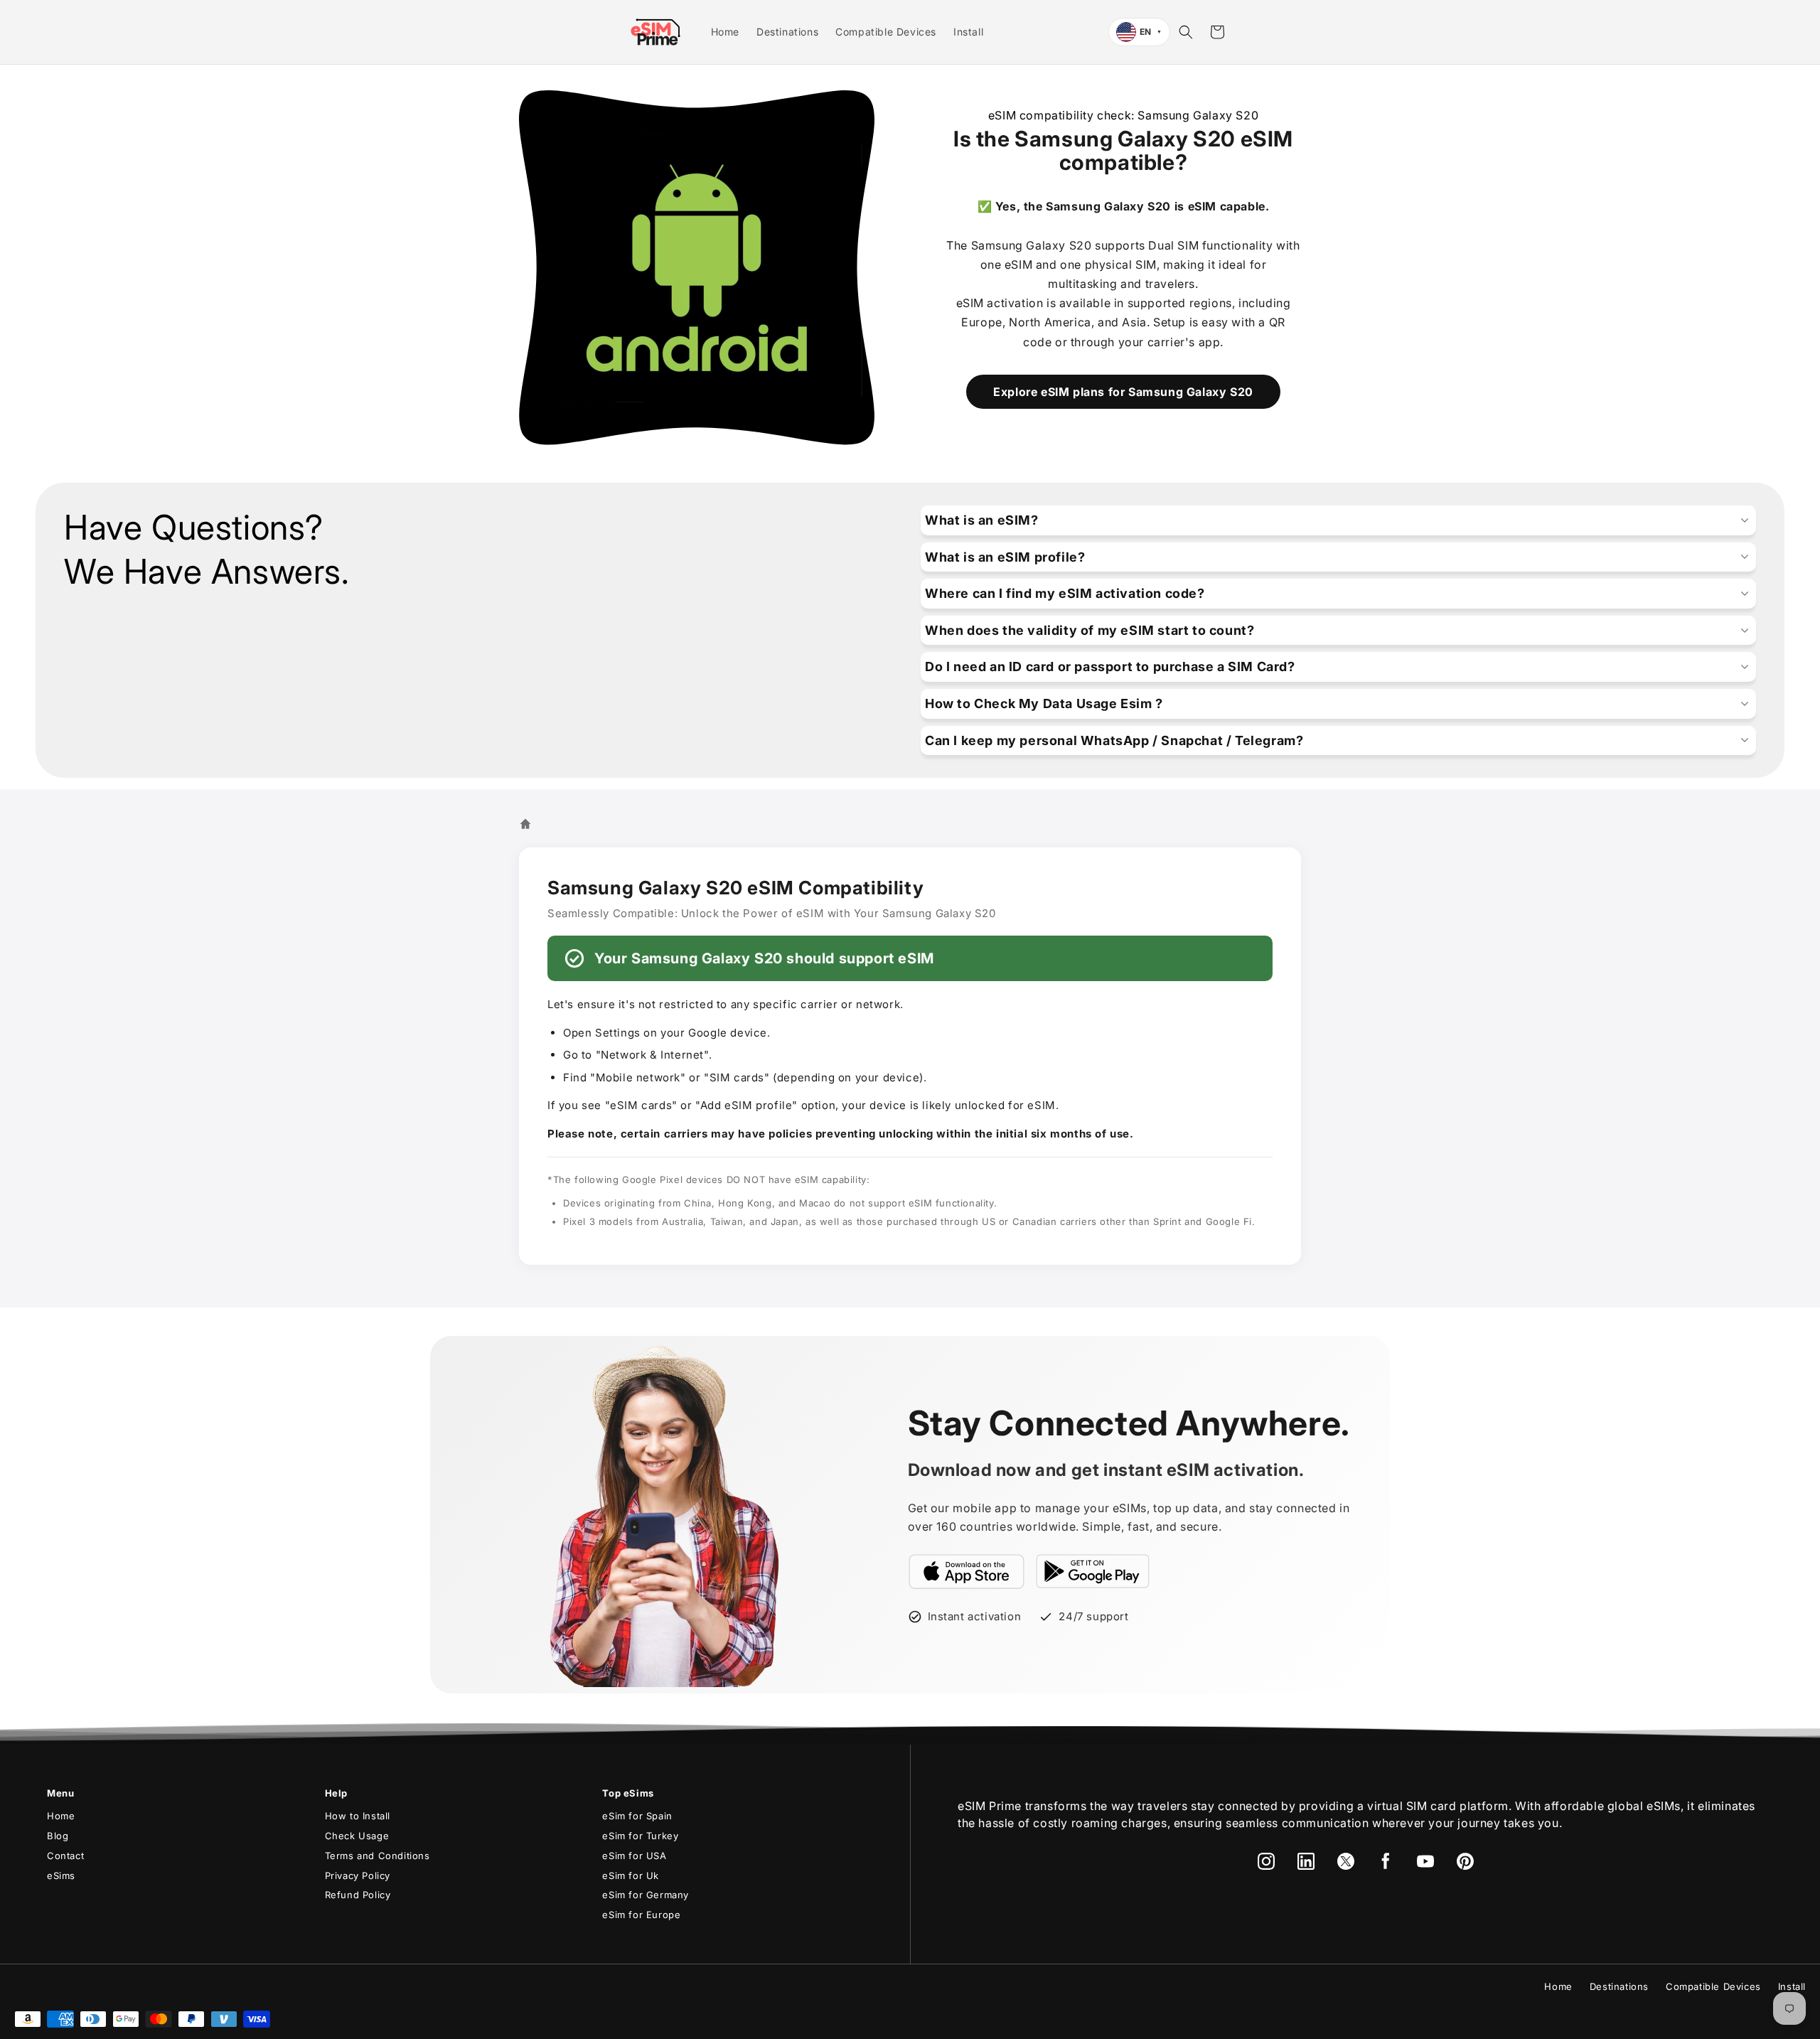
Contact (65, 1856)
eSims (61, 1875)
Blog (58, 1836)
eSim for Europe (641, 1915)
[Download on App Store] (967, 1571)
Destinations (1619, 1986)
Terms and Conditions (378, 1856)
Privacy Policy (358, 1875)
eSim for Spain (637, 1816)
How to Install (358, 1816)
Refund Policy (358, 1895)
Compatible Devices (1713, 1986)
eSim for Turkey (640, 1836)
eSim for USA (634, 1856)
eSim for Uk (631, 1875)
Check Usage (357, 1836)
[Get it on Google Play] (1093, 1571)
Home (61, 1816)
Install (1792, 1986)
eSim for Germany (646, 1895)
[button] (1186, 32)
